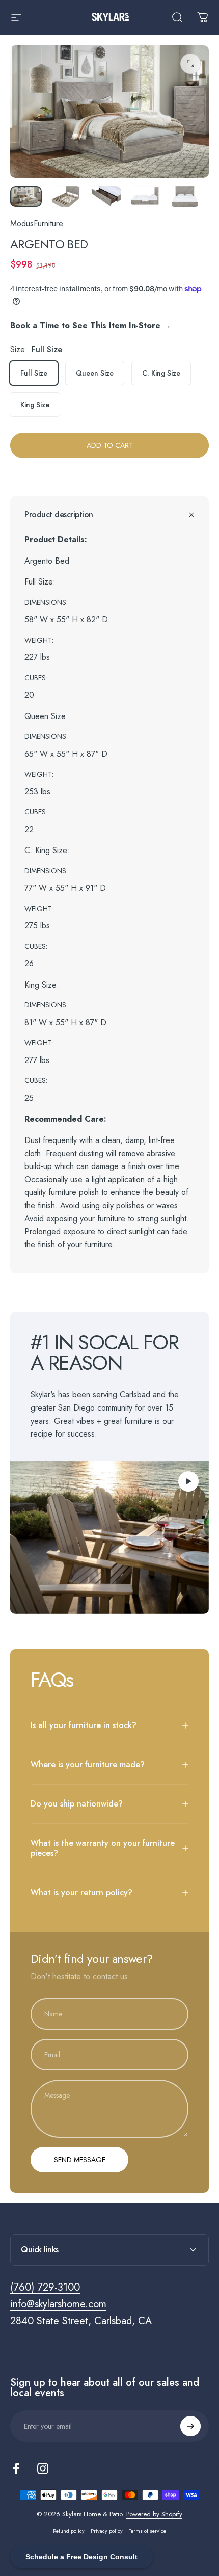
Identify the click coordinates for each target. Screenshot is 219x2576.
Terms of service (147, 2531)
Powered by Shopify (154, 2514)
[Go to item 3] (105, 196)
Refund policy (69, 2531)
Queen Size (95, 373)
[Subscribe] (190, 2426)
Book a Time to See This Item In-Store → (91, 325)
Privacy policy (107, 2531)
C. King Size (161, 373)
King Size (35, 405)
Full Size (34, 373)
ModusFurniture (37, 223)
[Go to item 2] (66, 196)
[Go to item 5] (185, 196)
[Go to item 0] (26, 196)
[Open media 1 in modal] (190, 64)
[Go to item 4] (145, 196)
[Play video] (109, 1537)
